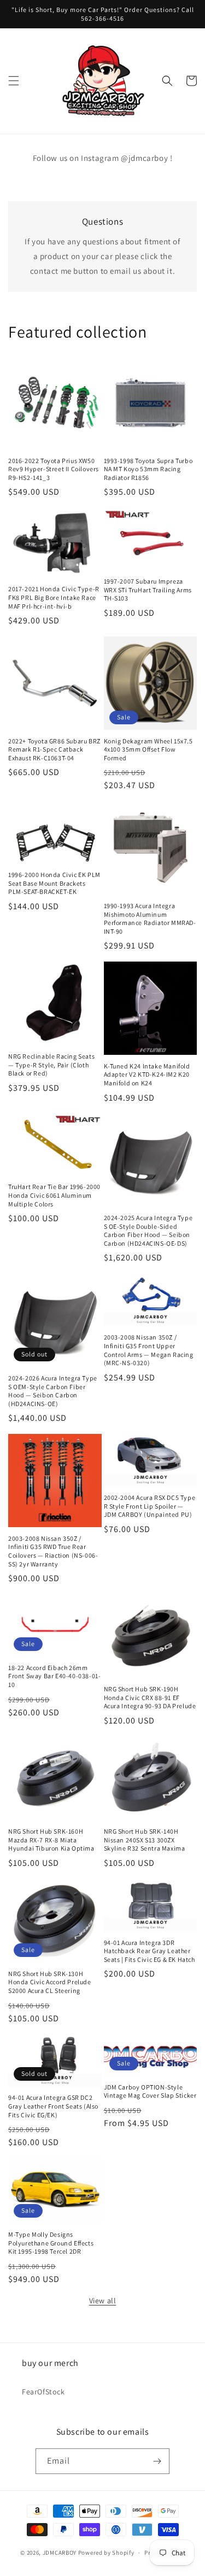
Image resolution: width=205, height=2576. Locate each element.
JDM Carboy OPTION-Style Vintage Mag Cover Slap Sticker (150, 2091)
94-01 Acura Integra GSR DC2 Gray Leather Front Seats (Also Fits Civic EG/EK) (53, 2106)
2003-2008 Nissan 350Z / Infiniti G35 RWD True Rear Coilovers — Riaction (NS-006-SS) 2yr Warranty (53, 1551)
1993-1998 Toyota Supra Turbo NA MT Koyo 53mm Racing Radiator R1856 (148, 469)
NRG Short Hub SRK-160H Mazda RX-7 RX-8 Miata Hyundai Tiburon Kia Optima (51, 1840)
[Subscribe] (157, 2461)
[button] (14, 81)
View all (103, 2301)
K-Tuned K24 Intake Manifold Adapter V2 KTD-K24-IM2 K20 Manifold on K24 (147, 1074)
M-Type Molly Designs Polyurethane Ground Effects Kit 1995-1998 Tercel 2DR (51, 2243)
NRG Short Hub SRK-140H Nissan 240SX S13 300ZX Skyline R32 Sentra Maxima (145, 1840)
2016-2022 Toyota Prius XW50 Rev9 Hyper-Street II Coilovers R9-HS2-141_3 (54, 469)
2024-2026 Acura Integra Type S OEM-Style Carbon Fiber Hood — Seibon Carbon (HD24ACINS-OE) (53, 1391)
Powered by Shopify (106, 2553)
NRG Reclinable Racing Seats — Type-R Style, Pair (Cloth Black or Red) (51, 1065)
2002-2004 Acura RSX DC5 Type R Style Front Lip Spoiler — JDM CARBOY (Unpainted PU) (150, 1506)
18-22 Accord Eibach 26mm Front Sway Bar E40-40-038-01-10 (54, 1676)
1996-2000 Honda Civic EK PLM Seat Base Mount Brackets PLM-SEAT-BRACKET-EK (54, 883)
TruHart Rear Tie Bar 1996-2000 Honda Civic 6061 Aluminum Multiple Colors (54, 1195)
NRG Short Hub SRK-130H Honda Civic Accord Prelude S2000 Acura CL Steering (50, 1982)
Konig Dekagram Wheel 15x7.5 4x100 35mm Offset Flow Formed (148, 749)
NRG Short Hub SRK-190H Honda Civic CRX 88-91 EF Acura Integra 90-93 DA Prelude (150, 1697)
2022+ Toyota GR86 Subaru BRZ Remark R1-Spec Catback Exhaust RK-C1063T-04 (54, 749)
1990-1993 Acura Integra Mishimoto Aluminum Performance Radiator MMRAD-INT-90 (150, 918)
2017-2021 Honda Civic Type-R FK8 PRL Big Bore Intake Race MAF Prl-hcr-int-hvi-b (54, 597)
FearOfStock (43, 2392)
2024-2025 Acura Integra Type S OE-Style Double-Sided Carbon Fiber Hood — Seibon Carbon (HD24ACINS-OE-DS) (148, 1230)
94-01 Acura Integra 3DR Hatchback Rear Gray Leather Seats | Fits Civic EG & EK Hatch (150, 1951)
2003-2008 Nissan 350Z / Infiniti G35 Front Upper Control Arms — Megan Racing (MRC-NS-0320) (149, 1350)
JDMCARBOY (60, 2553)
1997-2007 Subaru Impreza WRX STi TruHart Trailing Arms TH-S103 (148, 590)
